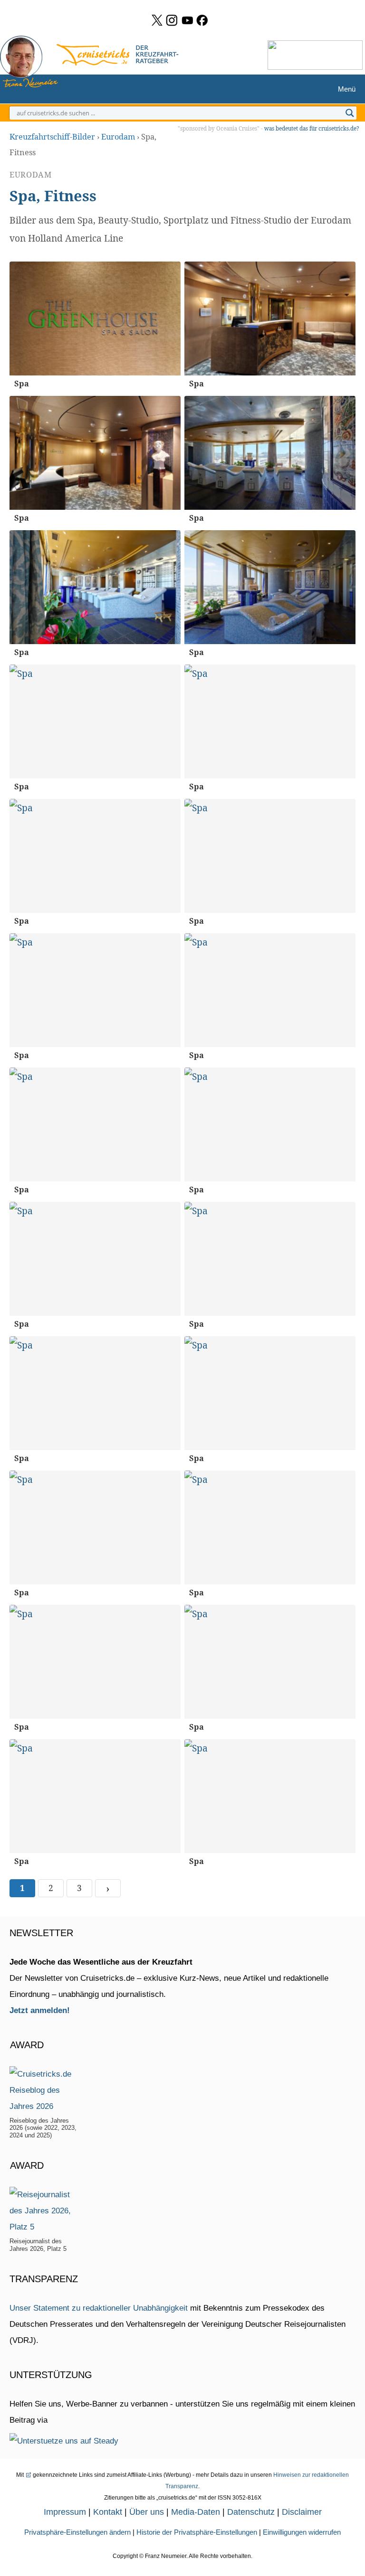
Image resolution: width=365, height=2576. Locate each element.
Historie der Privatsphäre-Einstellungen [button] (197, 2532)
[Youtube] (187, 20)
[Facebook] (202, 20)
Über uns (147, 2512)
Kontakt (108, 2512)
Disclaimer (302, 2512)
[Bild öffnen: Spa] (95, 318)
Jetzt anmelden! (40, 2010)
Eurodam (118, 137)
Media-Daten (196, 2512)
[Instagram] (172, 20)
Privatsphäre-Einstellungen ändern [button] (77, 2532)
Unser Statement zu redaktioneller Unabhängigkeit (99, 2308)
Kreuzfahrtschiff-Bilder (52, 137)
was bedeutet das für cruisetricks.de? (312, 128)
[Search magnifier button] (350, 113)
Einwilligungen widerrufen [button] (302, 2532)
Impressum (65, 2512)
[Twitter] (157, 20)
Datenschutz (251, 2512)
